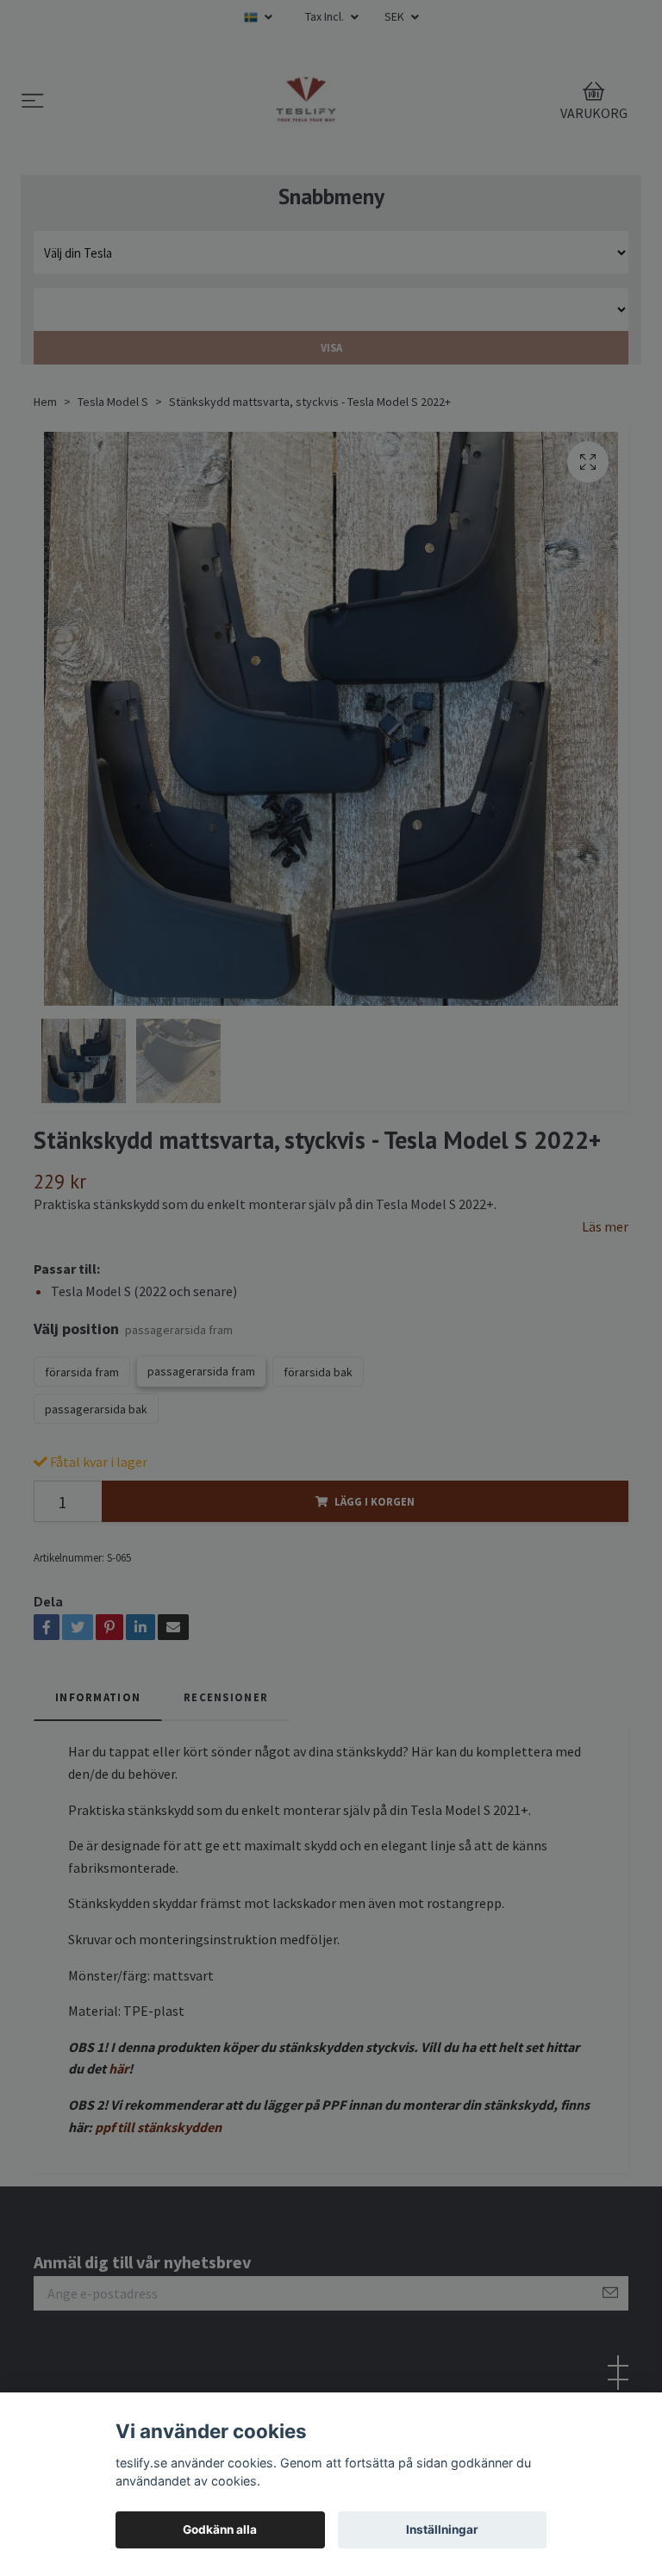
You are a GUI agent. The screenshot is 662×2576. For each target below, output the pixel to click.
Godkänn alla (220, 2529)
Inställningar (442, 2529)
